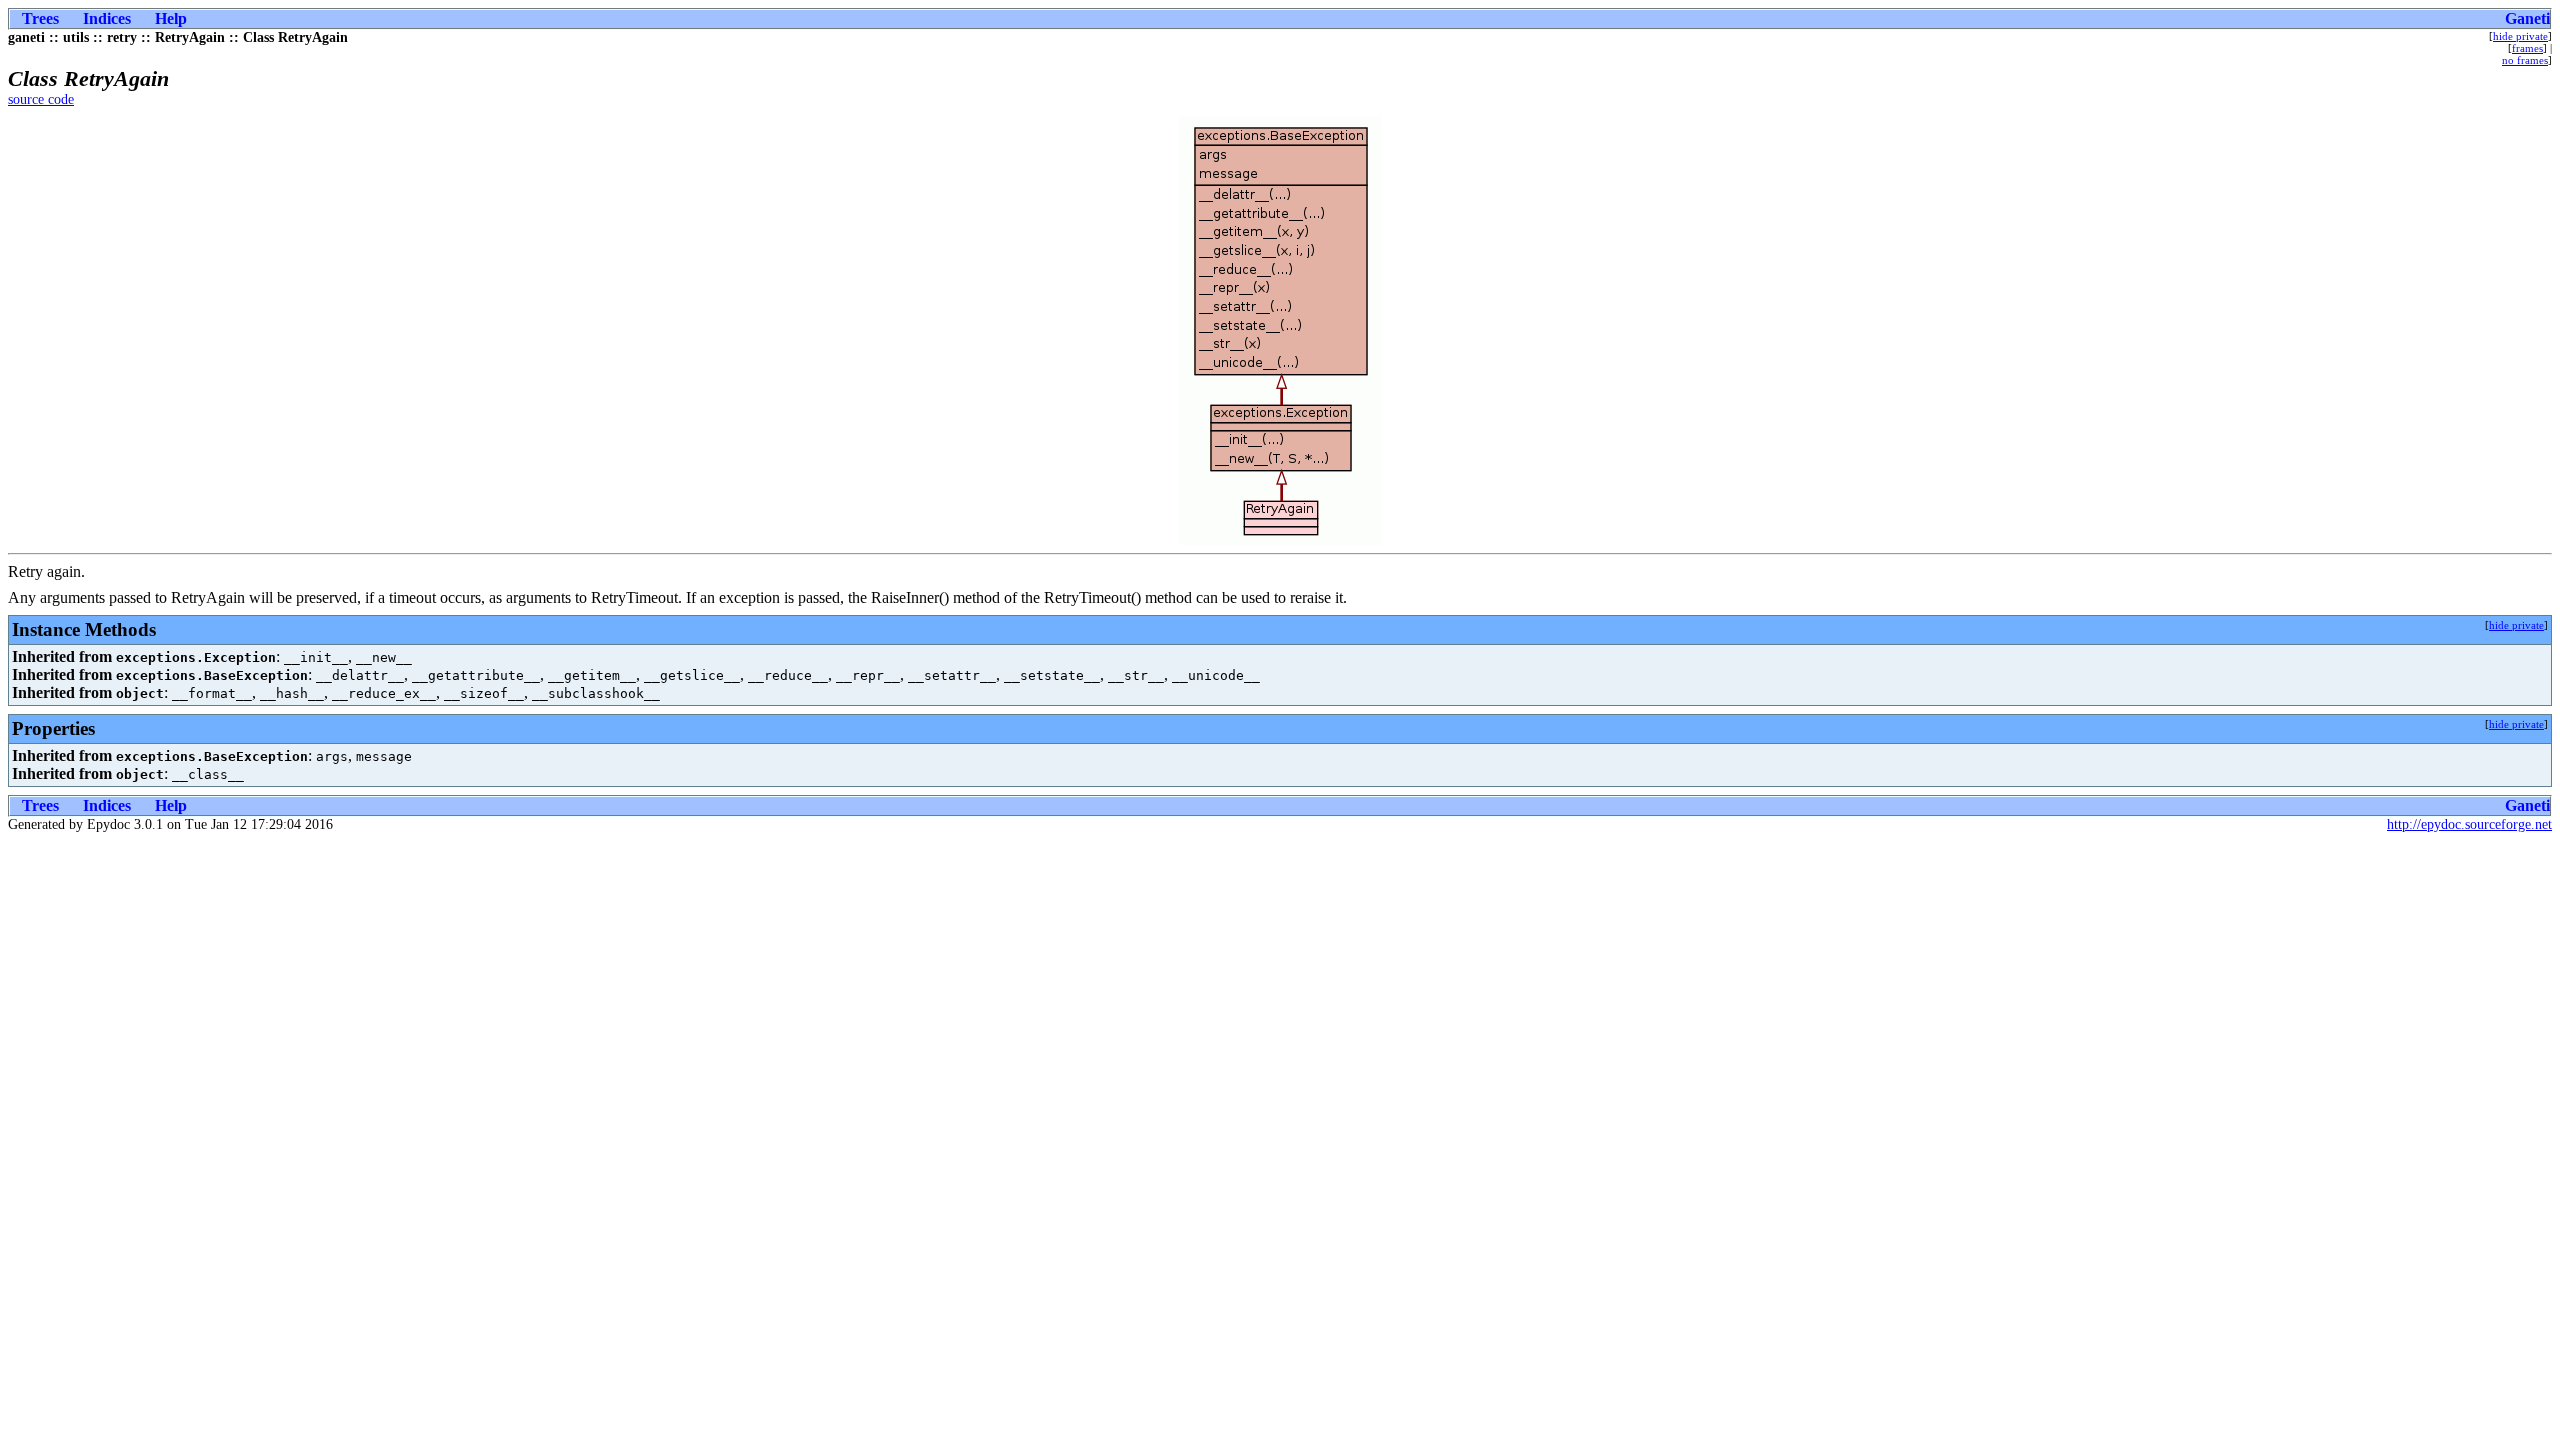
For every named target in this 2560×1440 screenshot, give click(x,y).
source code (41, 99)
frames (2527, 48)
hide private (2520, 36)
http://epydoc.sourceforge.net (2469, 824)
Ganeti (2527, 18)
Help (171, 18)
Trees (40, 18)
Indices (107, 18)
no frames (2525, 60)
